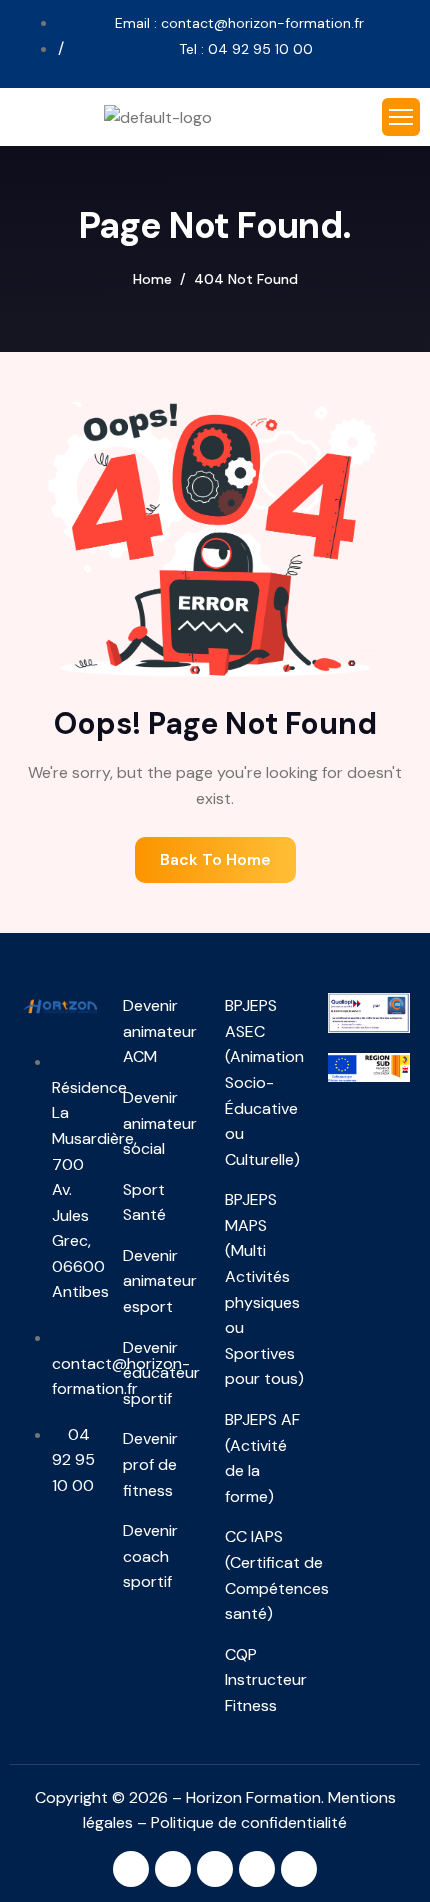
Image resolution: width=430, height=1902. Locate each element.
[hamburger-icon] (401, 117)
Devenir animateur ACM (160, 1031)
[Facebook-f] (215, 1869)
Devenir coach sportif (150, 1556)
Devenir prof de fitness (150, 1464)
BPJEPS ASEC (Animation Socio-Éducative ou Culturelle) (264, 1082)
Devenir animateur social (160, 1123)
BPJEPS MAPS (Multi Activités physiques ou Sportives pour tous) (264, 1289)
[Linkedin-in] (173, 1869)
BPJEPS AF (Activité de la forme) (262, 1458)
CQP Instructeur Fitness (266, 1680)
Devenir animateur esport (160, 1281)
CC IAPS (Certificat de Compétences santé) (266, 1575)
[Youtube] (257, 1869)
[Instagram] (131, 1869)
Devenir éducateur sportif (161, 1373)
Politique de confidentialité (249, 1822)
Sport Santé (144, 1202)
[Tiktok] (299, 1869)
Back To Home (215, 859)
